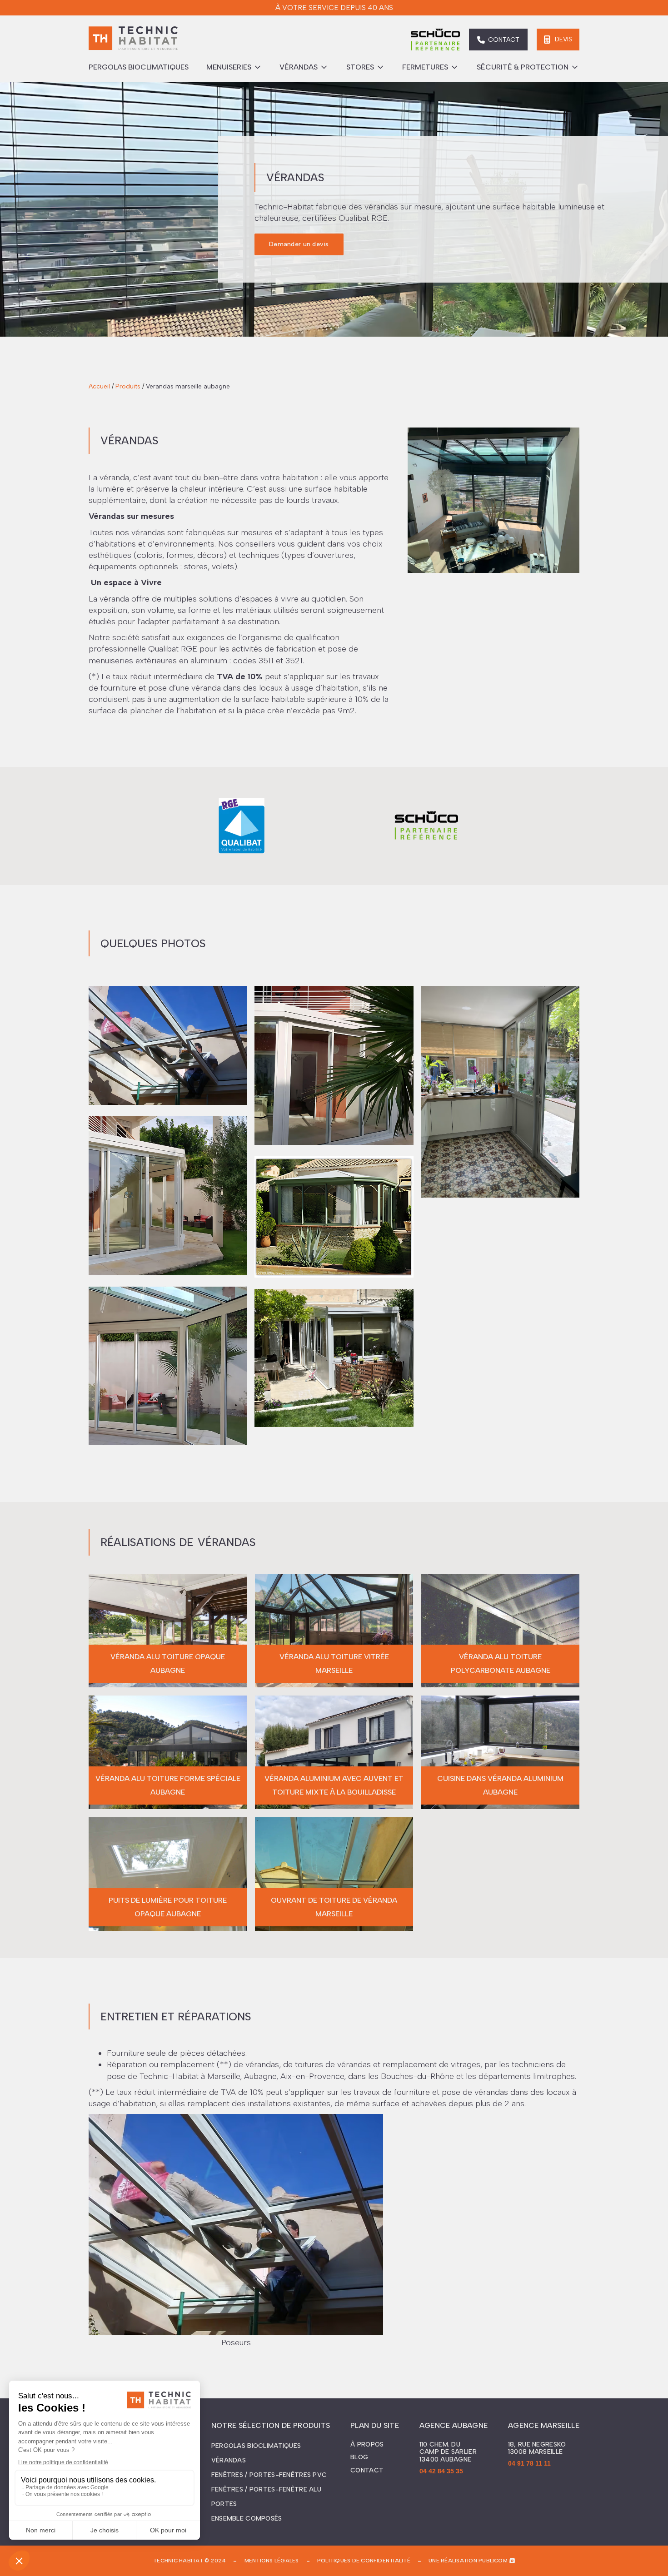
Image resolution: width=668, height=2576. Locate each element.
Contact (367, 2471)
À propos (367, 2445)
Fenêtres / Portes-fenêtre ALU (266, 2489)
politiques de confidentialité (364, 2561)
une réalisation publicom (468, 2561)
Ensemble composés (247, 2519)
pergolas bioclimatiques (139, 67)
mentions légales (272, 2561)
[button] (234, 67)
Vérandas (229, 2460)
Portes (224, 2504)
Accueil (99, 386)
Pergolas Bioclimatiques (256, 2446)
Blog (359, 2457)
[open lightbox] (168, 1040)
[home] (133, 40)
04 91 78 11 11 (529, 2463)
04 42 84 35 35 (441, 2471)
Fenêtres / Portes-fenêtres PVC (269, 2475)
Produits (128, 386)
